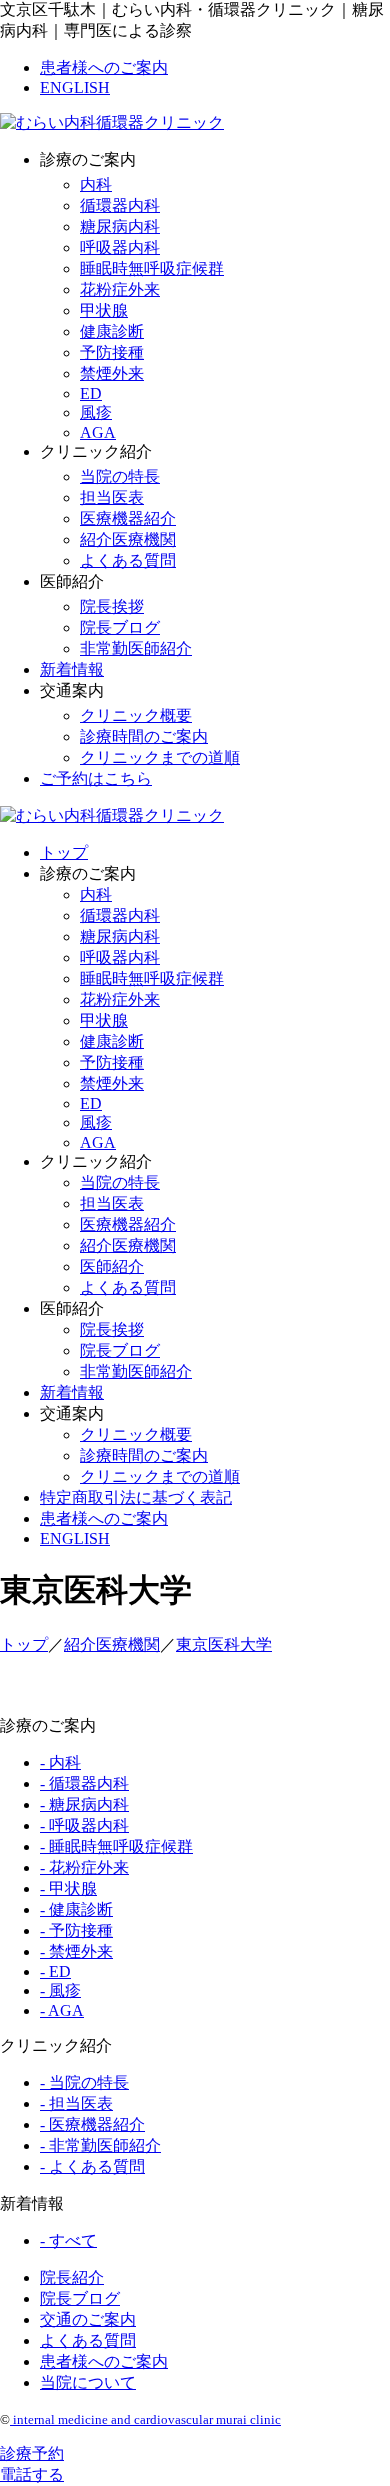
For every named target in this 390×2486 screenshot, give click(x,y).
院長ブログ (120, 627)
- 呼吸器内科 (84, 1825)
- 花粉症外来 (84, 1867)
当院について (88, 2382)
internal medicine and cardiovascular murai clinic (145, 2419)
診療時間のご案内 (144, 736)
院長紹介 (72, 2277)
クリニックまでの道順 (160, 757)
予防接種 (112, 352)
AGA (98, 432)
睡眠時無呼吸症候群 (152, 268)
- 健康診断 (76, 1909)
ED (91, 393)
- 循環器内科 (84, 1783)
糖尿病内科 (120, 226)
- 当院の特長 (84, 2082)
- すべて (68, 2240)
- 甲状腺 (68, 1888)
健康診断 (112, 331)
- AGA (62, 2010)
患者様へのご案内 (104, 67)
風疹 (96, 412)
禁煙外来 (112, 373)
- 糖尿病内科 (84, 1804)
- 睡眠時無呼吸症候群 (116, 1846)
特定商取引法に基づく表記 (136, 1497)
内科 (96, 184)
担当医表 (112, 497)
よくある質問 (128, 560)
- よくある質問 (92, 2166)
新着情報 (72, 669)
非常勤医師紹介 (136, 648)
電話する (32, 2474)
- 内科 (60, 1762)
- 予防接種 (76, 1930)
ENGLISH (75, 87)
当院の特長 (120, 476)
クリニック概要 (136, 715)
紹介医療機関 (128, 539)
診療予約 (32, 2453)
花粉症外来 (120, 289)
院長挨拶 (112, 606)
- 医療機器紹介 (92, 2124)
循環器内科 (120, 205)
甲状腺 (104, 310)
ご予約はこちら (96, 778)
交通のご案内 (88, 2319)
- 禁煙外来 (76, 1951)
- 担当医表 (76, 2103)
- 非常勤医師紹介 (100, 2145)
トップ (64, 852)
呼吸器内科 (120, 247)
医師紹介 (112, 1266)
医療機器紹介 (128, 518)
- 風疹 (60, 1990)
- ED (55, 1971)
